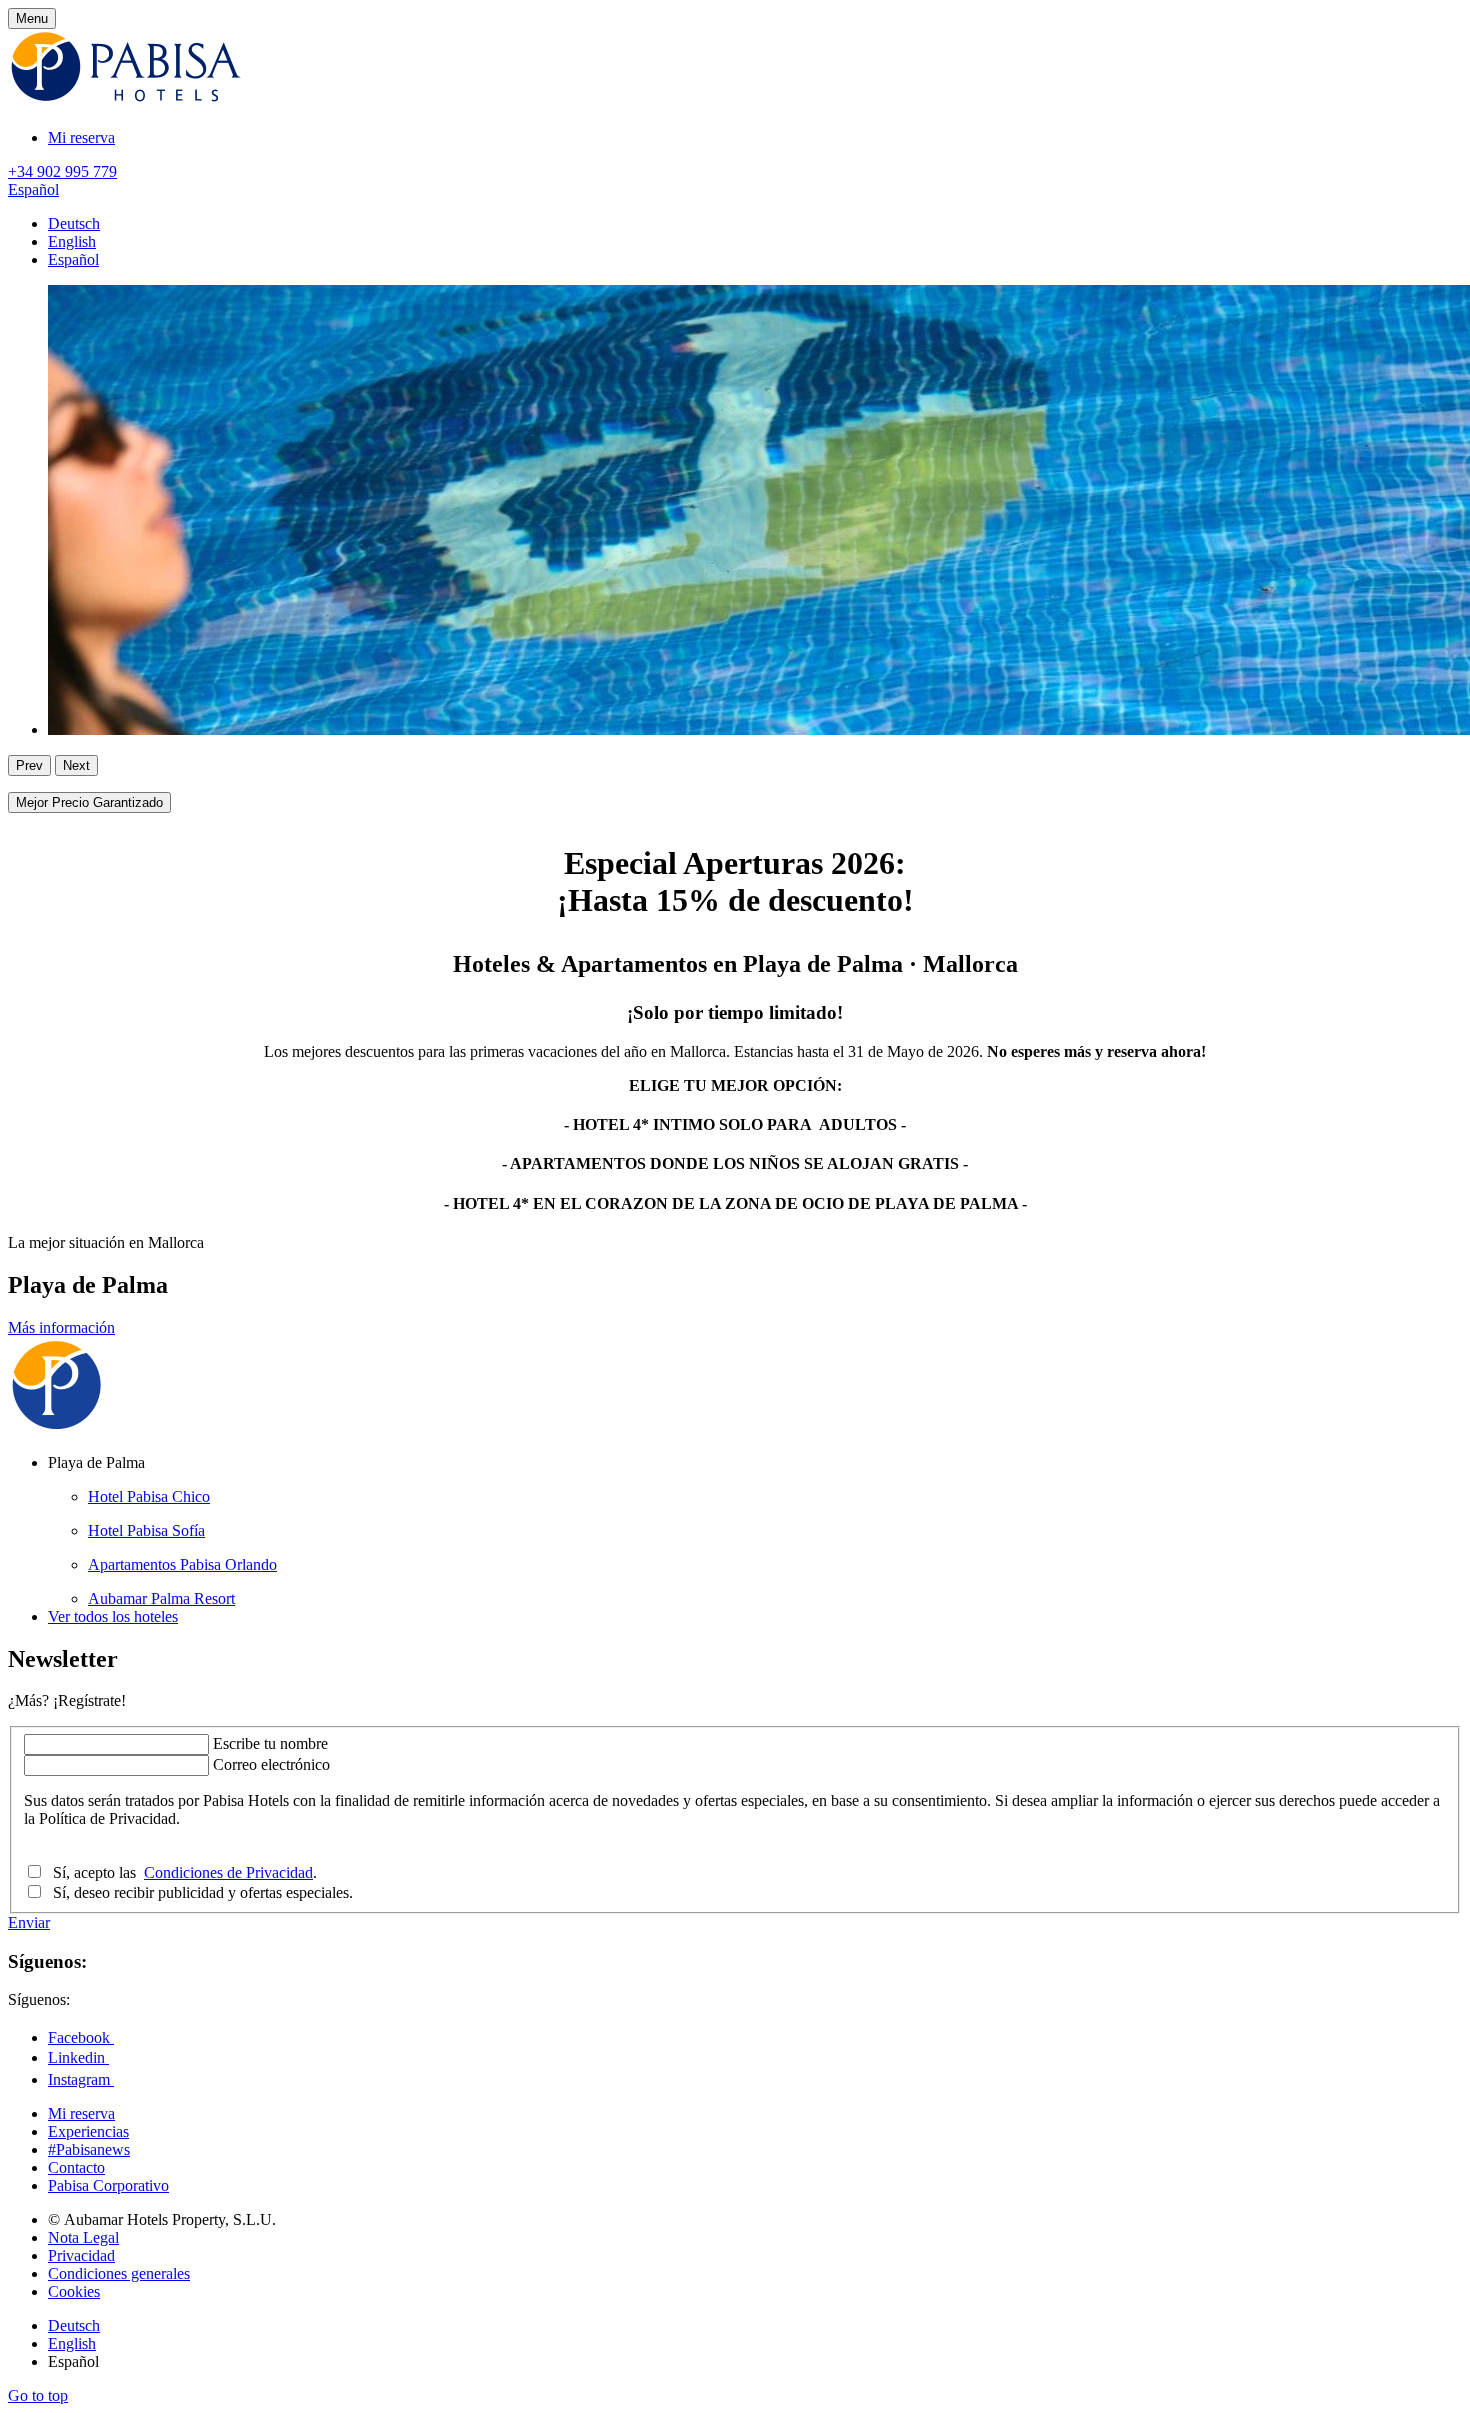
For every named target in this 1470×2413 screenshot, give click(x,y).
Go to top (38, 2395)
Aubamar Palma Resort (161, 1598)
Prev (29, 765)
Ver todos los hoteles (113, 1616)
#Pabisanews (89, 2149)
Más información (61, 1327)
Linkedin (78, 2057)
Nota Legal (83, 2237)
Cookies (74, 2291)
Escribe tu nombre (270, 1743)
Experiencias (88, 2131)
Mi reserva (81, 137)
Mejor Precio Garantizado (89, 802)
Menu (32, 18)
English (72, 241)
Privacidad (81, 2255)
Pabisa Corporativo (108, 2185)
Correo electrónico (271, 1764)
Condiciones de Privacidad (228, 1872)
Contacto (76, 2167)
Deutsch (74, 223)
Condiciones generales (119, 2273)
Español (33, 189)
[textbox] (116, 1744)
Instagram (81, 2079)
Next (76, 765)
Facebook (81, 2037)
